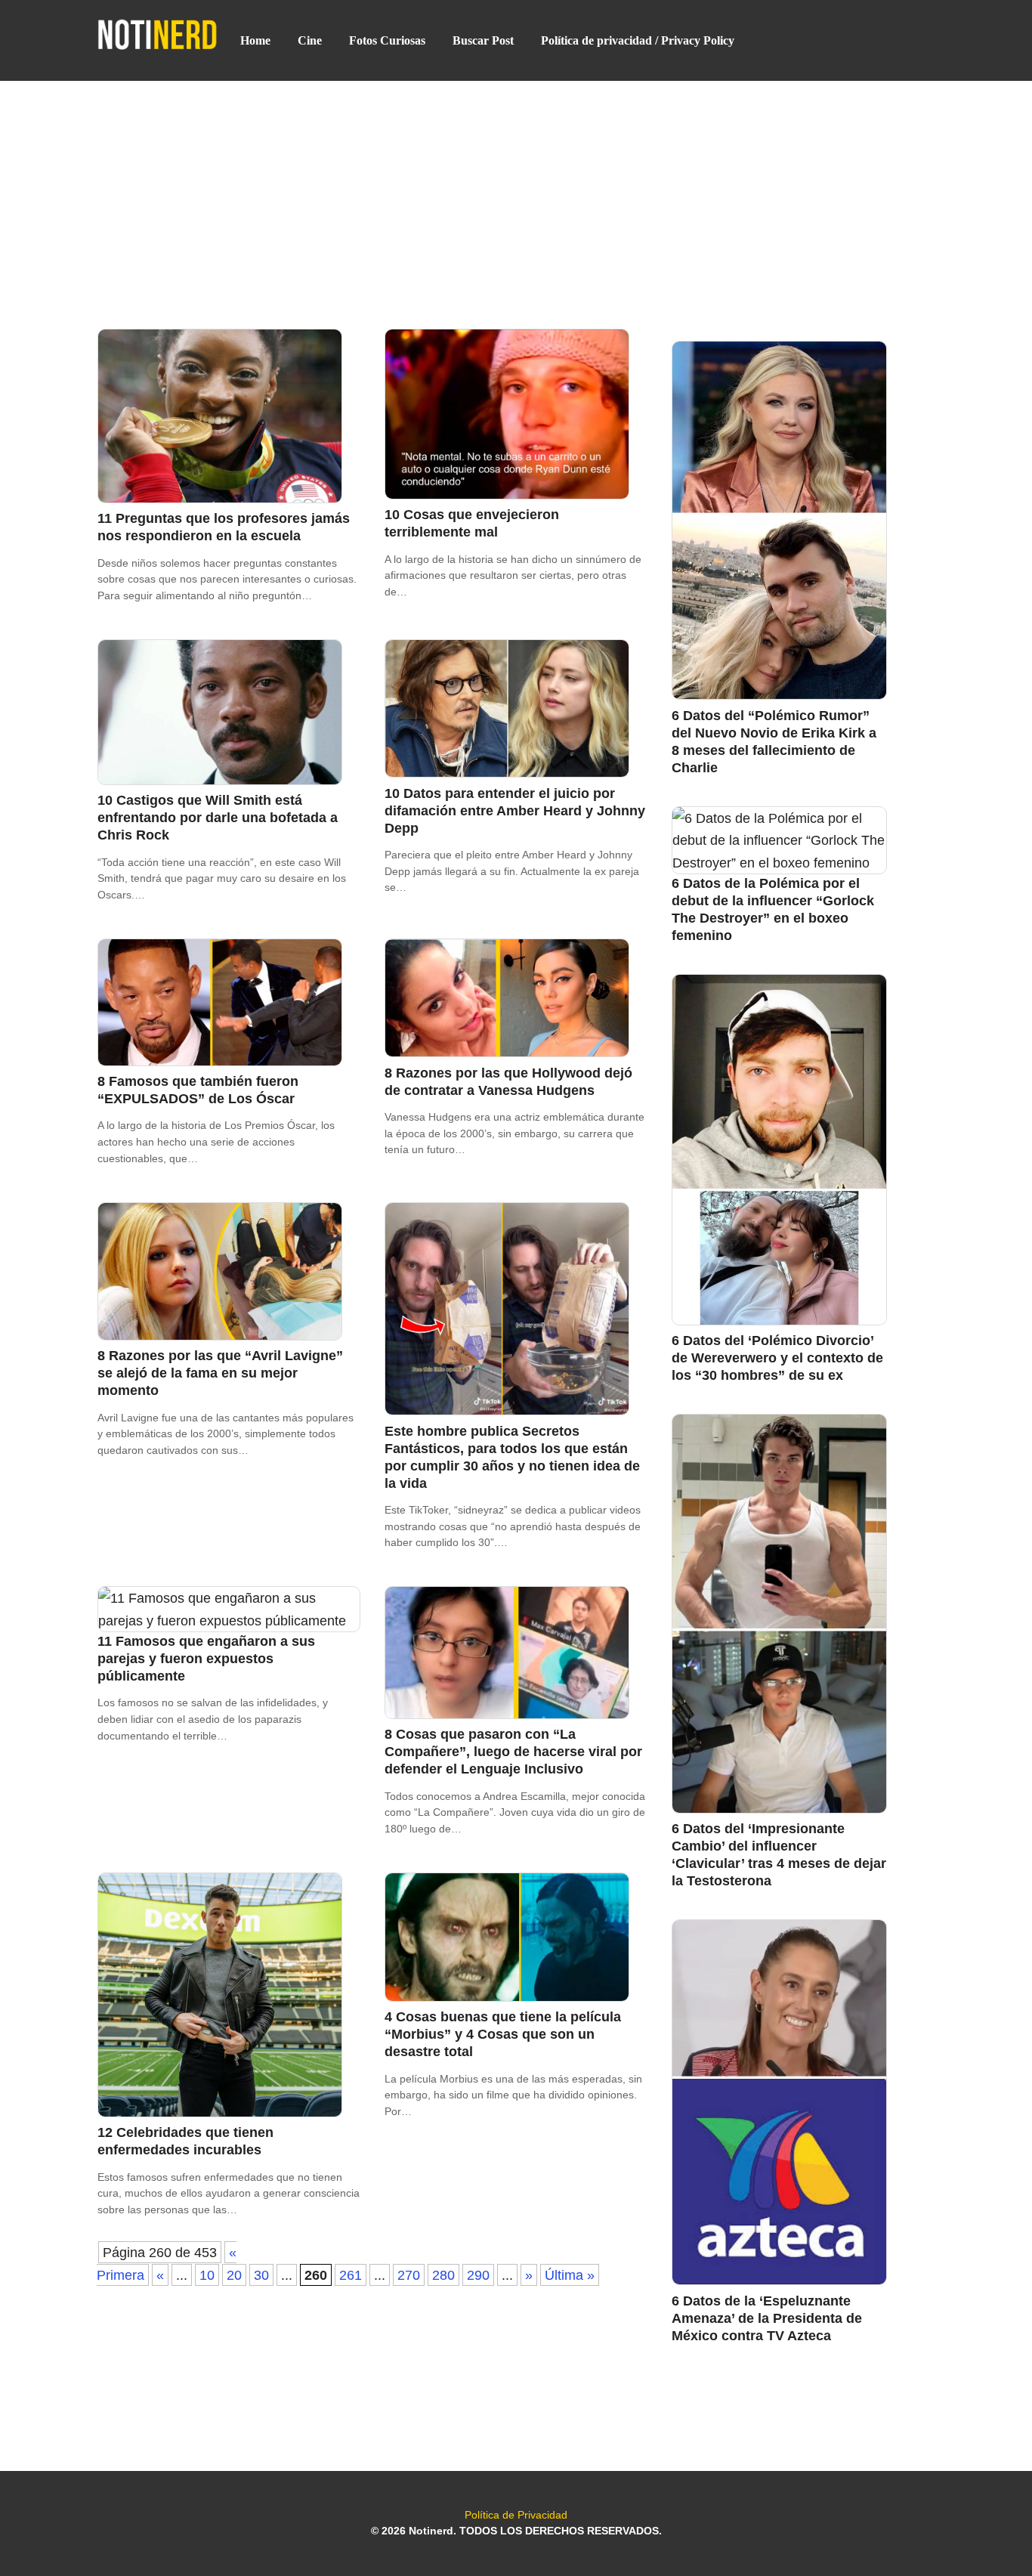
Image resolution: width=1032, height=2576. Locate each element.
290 (478, 2275)
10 (207, 2275)
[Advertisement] (516, 193)
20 (234, 2275)
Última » (570, 2275)
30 (261, 2275)
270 (409, 2275)
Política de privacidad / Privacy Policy (638, 40)
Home (255, 40)
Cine (310, 40)
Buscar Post (483, 40)
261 (351, 2275)
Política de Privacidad (516, 2515)
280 (443, 2275)
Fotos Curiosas (387, 40)
